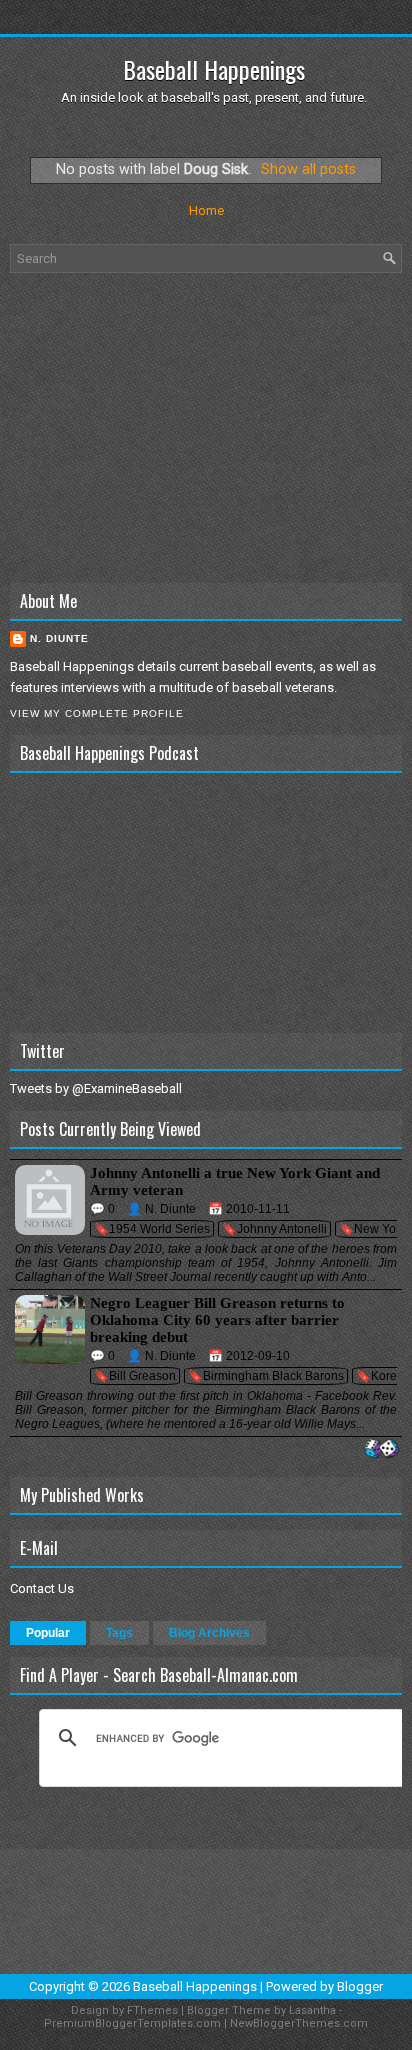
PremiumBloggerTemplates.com (132, 2023)
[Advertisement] (206, 428)
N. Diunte (59, 638)
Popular (48, 1633)
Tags (119, 1633)
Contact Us (42, 1588)
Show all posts (308, 169)
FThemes (152, 2010)
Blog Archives (209, 1633)
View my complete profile (97, 713)
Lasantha (312, 2010)
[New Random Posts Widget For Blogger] (381, 1449)
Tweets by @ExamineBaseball (96, 1088)
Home (206, 210)
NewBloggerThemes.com (299, 2023)
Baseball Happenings (214, 69)
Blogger (360, 1986)
